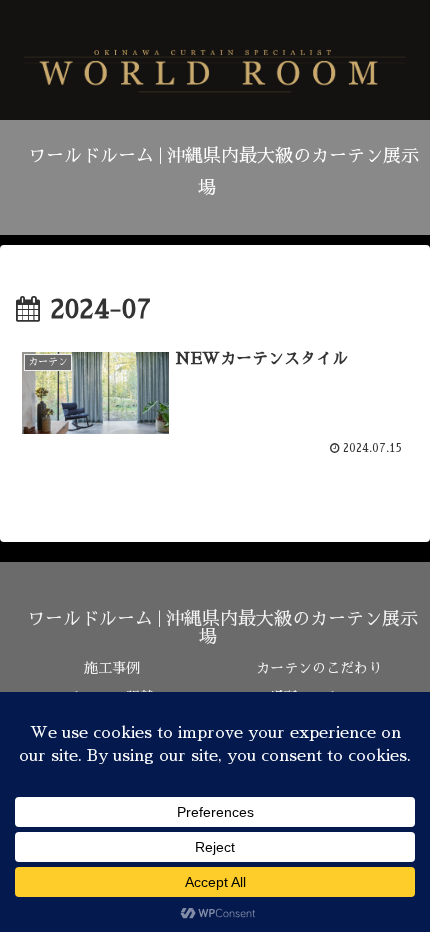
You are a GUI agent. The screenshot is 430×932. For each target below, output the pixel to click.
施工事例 (112, 668)
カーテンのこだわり (319, 668)
